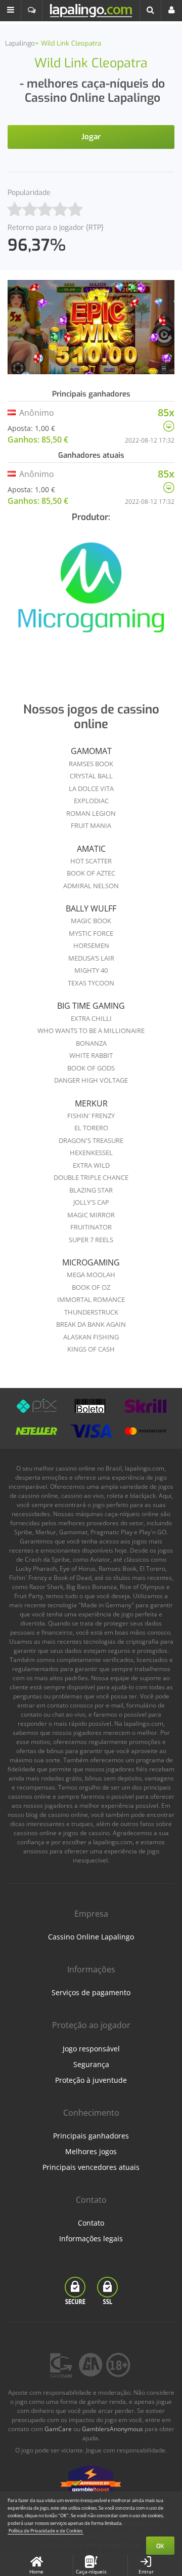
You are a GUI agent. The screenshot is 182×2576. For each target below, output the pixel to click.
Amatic (91, 849)
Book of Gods (91, 1068)
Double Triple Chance (91, 1177)
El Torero (91, 1128)
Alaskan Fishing (91, 1337)
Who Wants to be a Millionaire (91, 1031)
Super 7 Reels (91, 1240)
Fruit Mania (91, 825)
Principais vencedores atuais (91, 2167)
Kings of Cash (91, 1349)
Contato (91, 2223)
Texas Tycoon (91, 983)
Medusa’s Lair (91, 958)
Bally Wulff (91, 908)
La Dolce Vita (91, 788)
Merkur (91, 1103)
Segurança (91, 2064)
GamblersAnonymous (112, 2429)
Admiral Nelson (91, 886)
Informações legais (91, 2238)
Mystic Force (91, 933)
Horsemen (91, 945)
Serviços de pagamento (91, 1992)
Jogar (91, 137)
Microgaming (91, 1262)
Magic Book (91, 921)
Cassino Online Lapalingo (91, 1937)
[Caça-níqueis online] (91, 593)
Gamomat (91, 751)
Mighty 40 (91, 970)
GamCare (58, 2429)
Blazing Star (91, 1190)
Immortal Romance (91, 1299)
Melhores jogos (91, 2151)
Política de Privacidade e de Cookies (45, 2531)
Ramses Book (91, 764)
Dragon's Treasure (91, 1140)
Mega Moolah (91, 1275)
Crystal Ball (91, 776)
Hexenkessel (91, 1153)
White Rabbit (91, 1055)
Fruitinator (91, 1227)
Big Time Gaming (91, 1006)
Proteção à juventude (91, 2080)
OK (160, 2546)
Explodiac (91, 801)
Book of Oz (91, 1287)
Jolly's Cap (91, 1202)
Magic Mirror (91, 1215)
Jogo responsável (91, 2049)
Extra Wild (91, 1165)
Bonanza (91, 1043)
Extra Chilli (91, 1018)
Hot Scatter (91, 861)
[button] (11, 11)
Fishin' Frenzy (91, 1116)
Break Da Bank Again (91, 1324)
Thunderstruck (91, 1312)
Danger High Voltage (91, 1080)
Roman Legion (91, 813)
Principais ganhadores (91, 2136)
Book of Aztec (91, 873)
